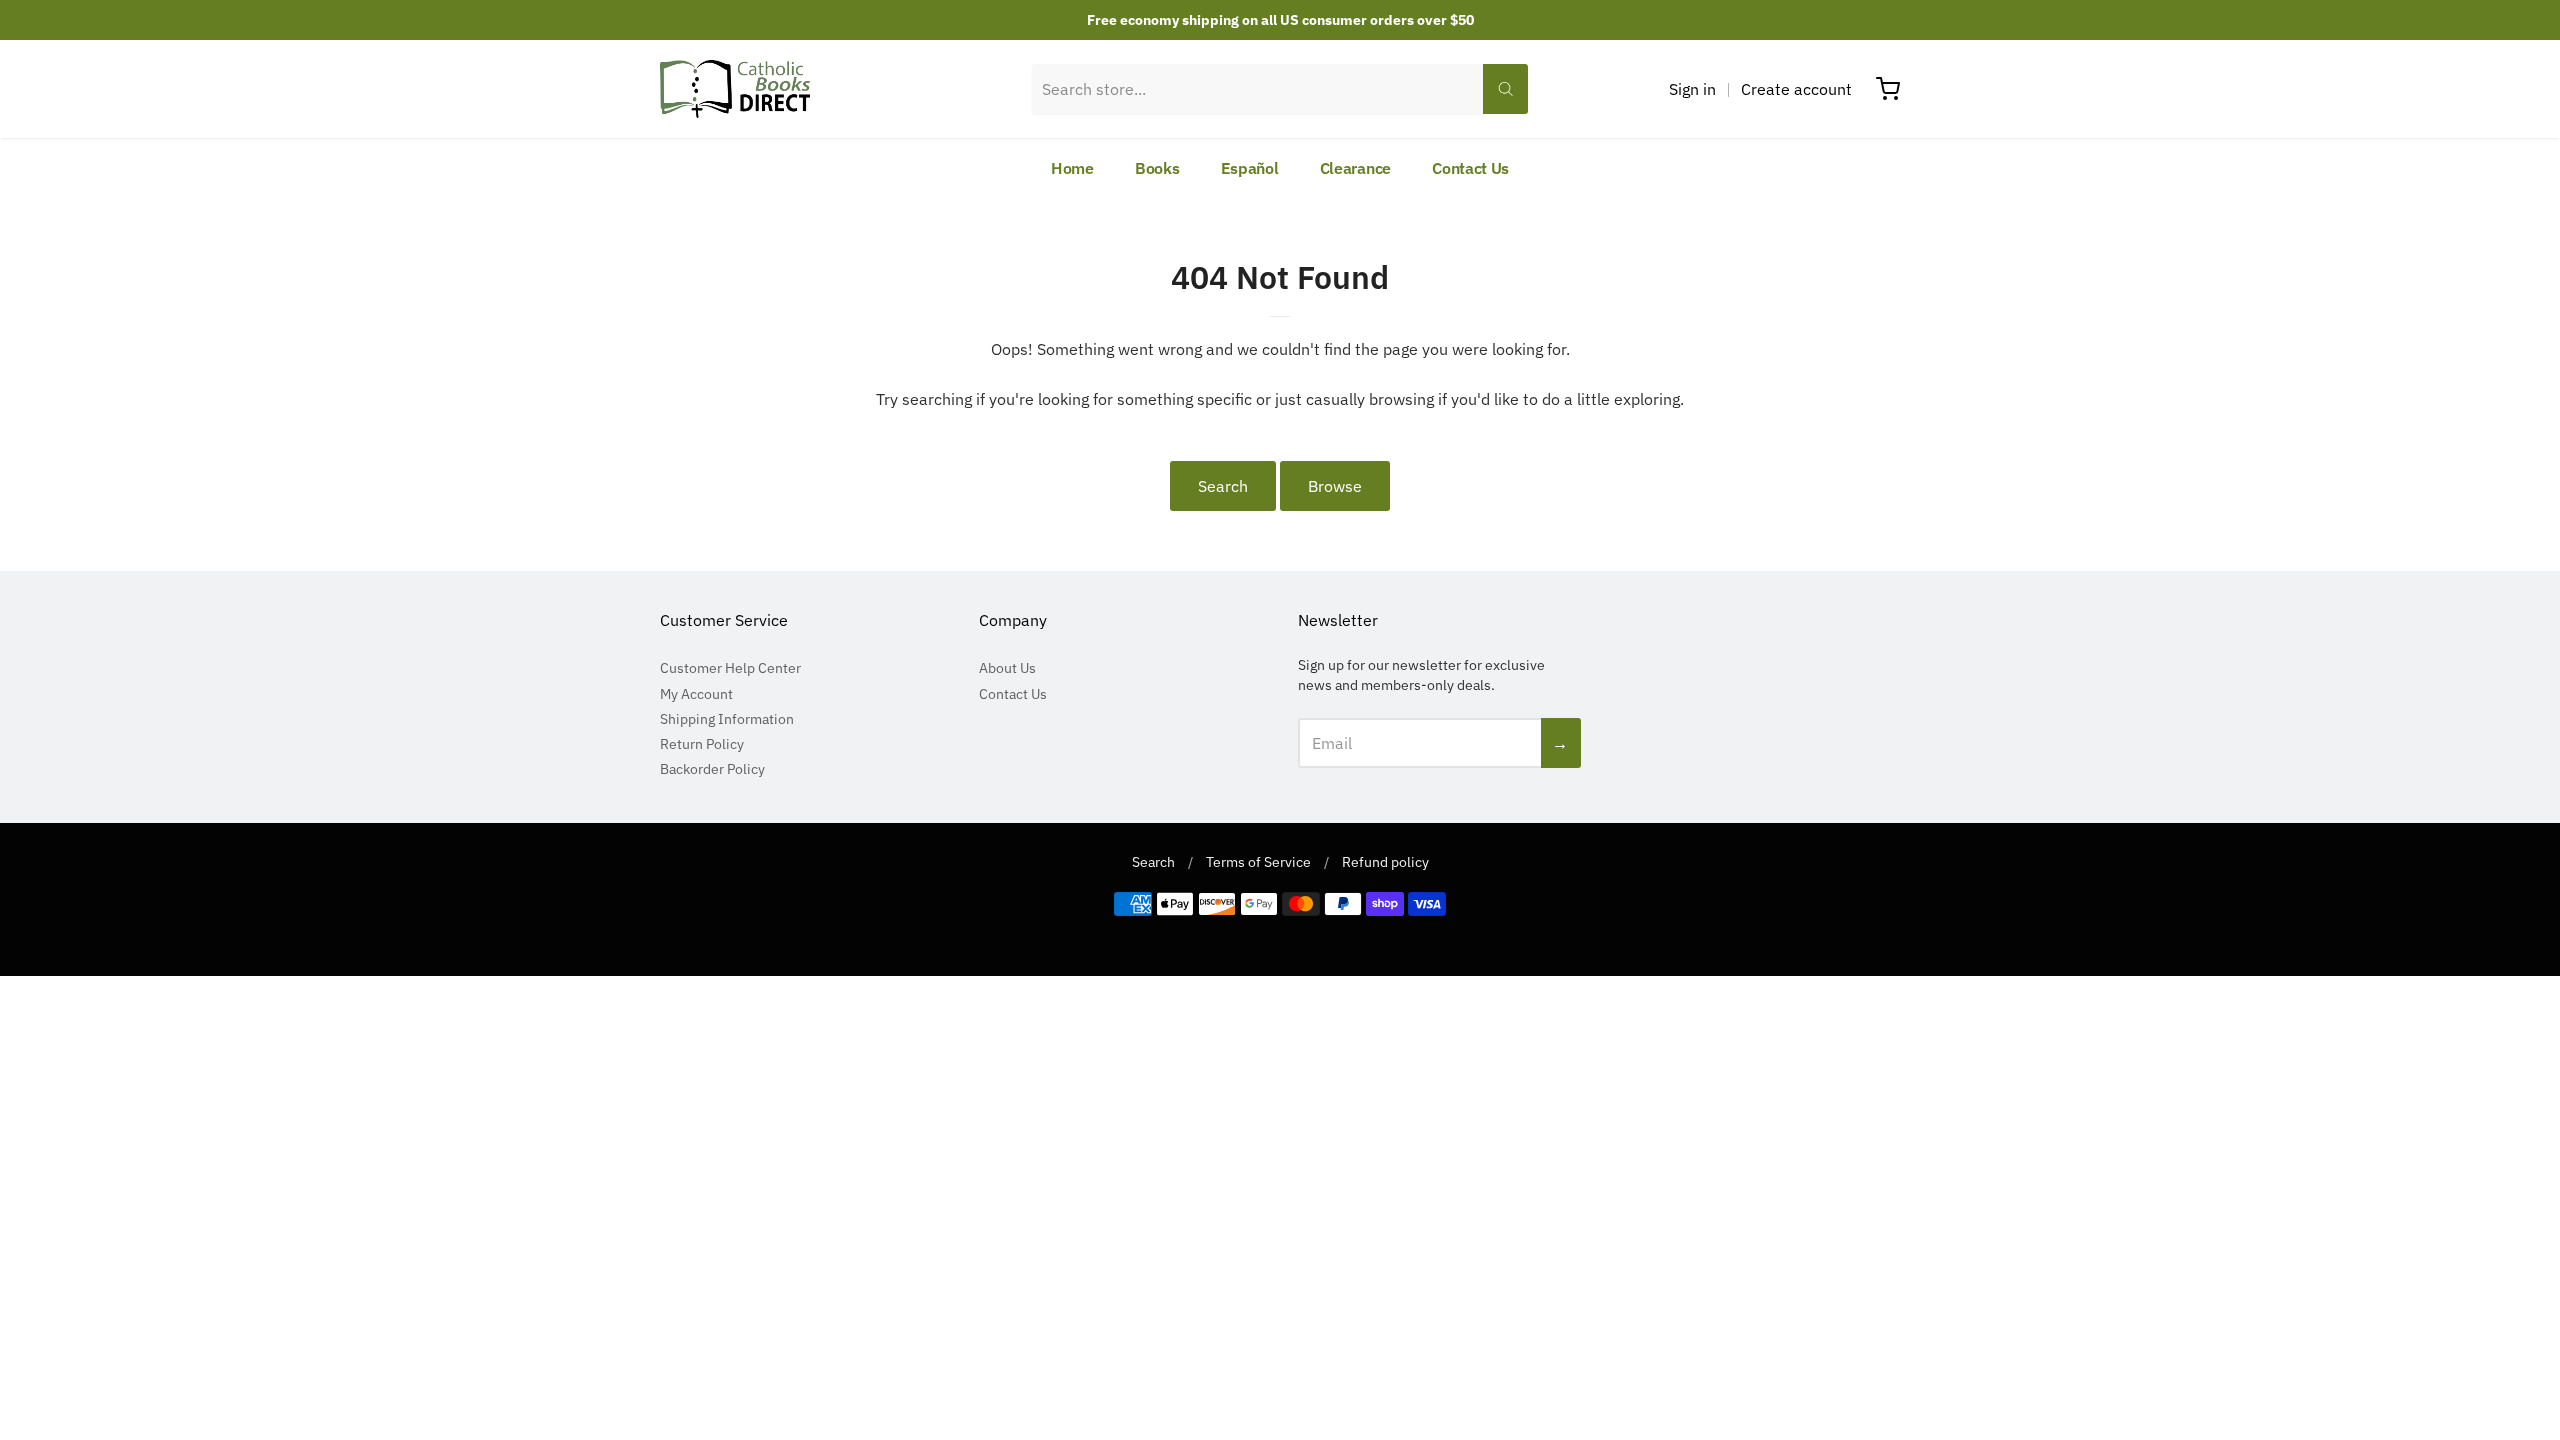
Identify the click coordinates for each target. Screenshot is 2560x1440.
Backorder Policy (712, 769)
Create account (1796, 89)
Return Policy (702, 744)
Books (1157, 168)
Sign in (1692, 89)
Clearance (1355, 168)
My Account (696, 694)
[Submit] (1505, 89)
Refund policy (1385, 862)
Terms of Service (1258, 862)
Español (1250, 168)
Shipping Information (727, 719)
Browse (1335, 486)
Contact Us (1470, 168)
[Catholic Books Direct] (735, 89)
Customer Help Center (730, 668)
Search (1223, 486)
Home (1072, 168)
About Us (1007, 668)
